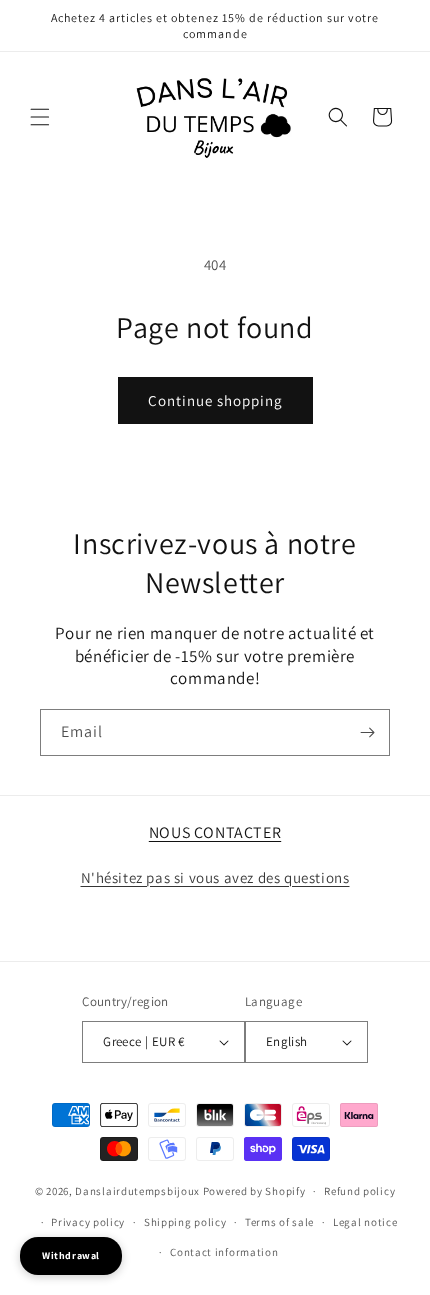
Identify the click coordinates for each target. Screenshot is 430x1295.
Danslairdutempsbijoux (137, 1191)
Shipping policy (185, 1222)
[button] (40, 117)
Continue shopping (215, 400)
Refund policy (359, 1191)
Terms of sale (279, 1222)
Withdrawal (71, 1255)
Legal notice (365, 1222)
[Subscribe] (367, 732)
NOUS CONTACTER (215, 832)
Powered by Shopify (254, 1191)
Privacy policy (88, 1222)
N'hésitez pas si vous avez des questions (215, 877)
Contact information (224, 1252)
